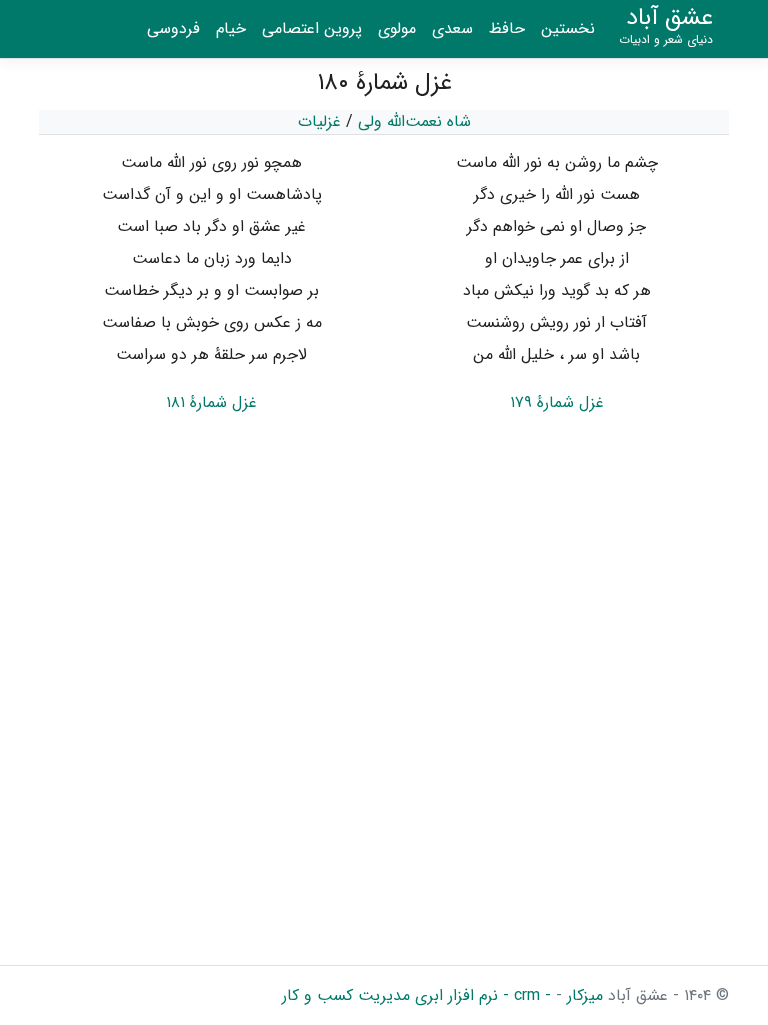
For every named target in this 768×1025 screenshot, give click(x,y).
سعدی (452, 28)
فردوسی (173, 28)
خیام (231, 28)
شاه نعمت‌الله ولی (414, 121)
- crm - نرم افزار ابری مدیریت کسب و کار (416, 995)
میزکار (582, 995)
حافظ (507, 28)
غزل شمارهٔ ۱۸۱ (211, 402)
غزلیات (319, 121)
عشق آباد (666, 26)
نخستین (568, 28)
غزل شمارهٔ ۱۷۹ (557, 402)
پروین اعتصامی (312, 28)
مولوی (397, 28)
